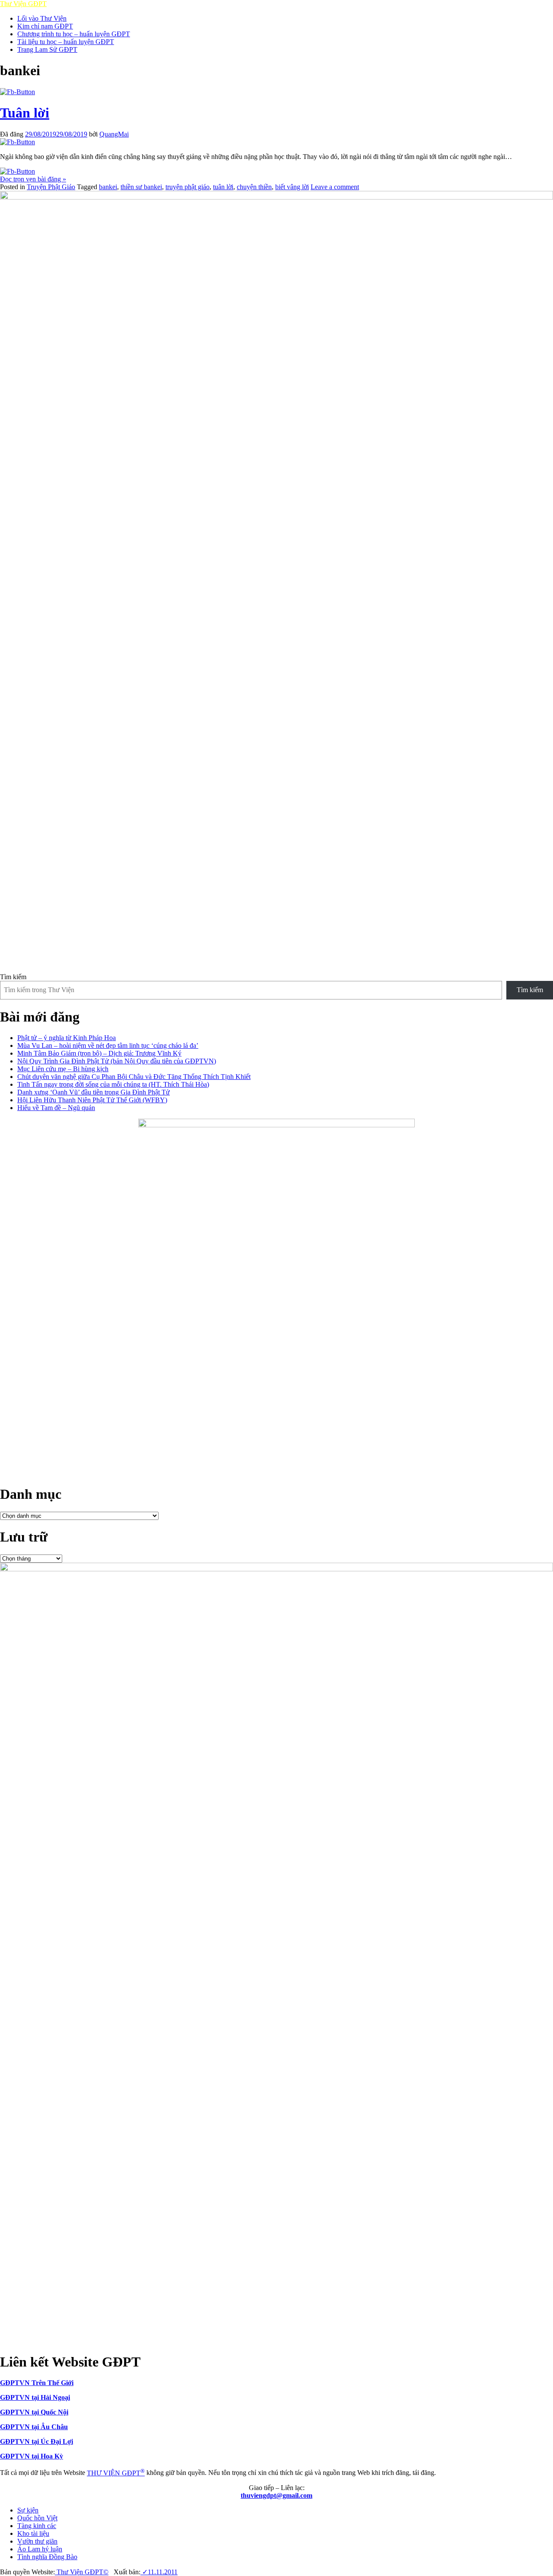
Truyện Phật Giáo (51, 187)
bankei (108, 187)
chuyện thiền (254, 187)
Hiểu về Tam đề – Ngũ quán (56, 1108)
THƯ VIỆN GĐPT (116, 2473)
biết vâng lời (292, 187)
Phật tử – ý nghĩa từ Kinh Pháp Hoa (67, 1038)
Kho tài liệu (33, 2533)
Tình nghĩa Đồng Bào (47, 2557)
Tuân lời (25, 113)
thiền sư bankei (141, 187)
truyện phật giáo (188, 187)
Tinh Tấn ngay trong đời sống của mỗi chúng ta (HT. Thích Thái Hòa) (113, 1084)
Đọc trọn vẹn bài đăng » (33, 179)
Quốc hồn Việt (37, 2518)
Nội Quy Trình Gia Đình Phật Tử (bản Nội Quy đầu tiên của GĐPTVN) (117, 1061)
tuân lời (223, 187)
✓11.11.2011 (159, 2572)
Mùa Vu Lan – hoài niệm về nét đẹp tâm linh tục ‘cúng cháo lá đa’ (108, 1045)
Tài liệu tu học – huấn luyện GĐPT (66, 42)
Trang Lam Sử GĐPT (47, 49)
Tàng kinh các (37, 2526)
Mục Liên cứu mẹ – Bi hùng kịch (63, 1069)
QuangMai (114, 134)
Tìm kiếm (13, 977)
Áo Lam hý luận (40, 2549)
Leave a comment (335, 187)
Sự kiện (28, 2510)
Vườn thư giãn (37, 2541)
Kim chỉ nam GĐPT (45, 26)
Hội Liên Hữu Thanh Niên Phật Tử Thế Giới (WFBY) (92, 1100)
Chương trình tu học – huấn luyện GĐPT (74, 34)
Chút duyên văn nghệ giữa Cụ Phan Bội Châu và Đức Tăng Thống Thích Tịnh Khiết (134, 1077)
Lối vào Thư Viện (42, 18)
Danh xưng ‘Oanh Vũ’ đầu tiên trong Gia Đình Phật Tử (94, 1092)
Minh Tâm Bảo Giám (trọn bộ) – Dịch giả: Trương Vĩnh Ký (99, 1053)
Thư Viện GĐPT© (82, 2572)
